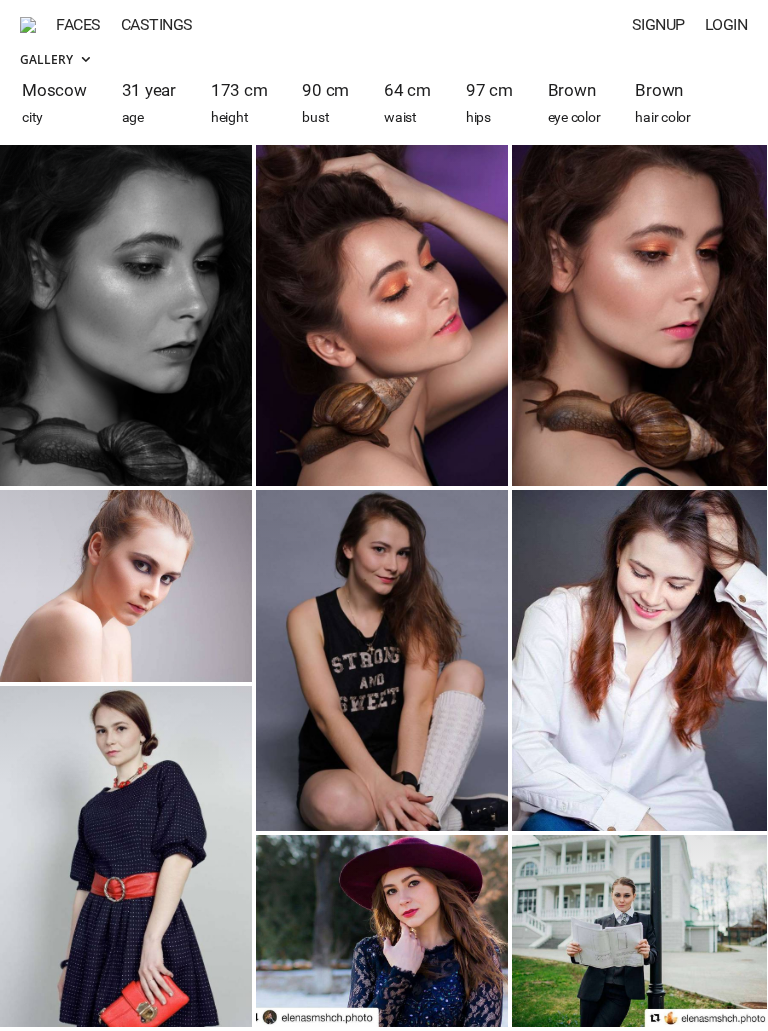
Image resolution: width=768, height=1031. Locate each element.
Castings (157, 24)
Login (726, 24)
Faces (78, 24)
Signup (658, 24)
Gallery (48, 59)
